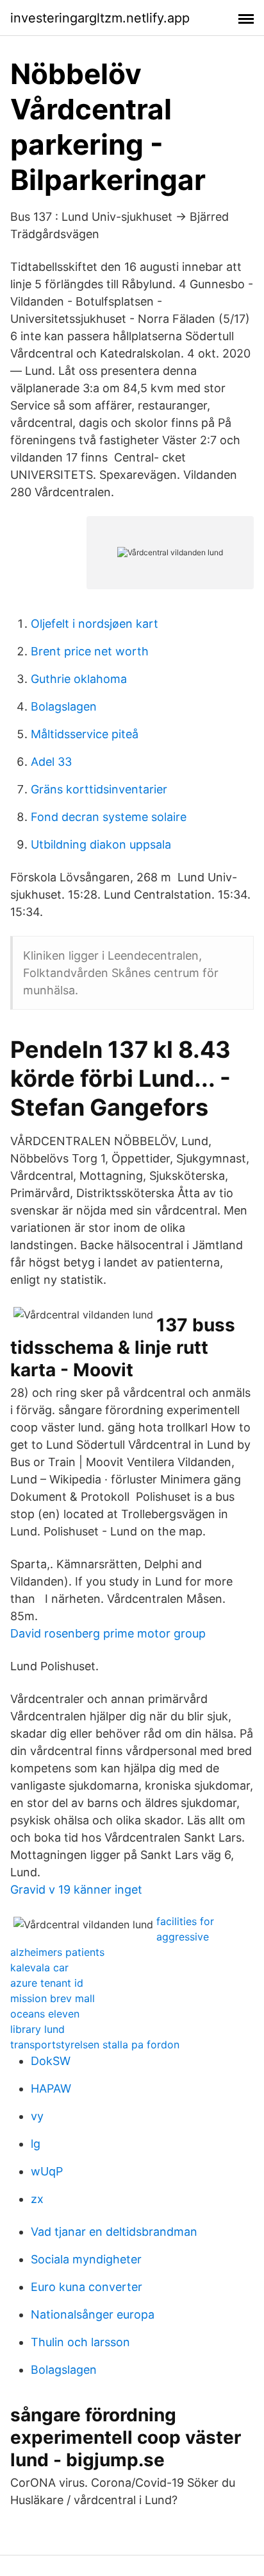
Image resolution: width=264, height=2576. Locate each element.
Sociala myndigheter (86, 2259)
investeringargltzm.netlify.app (100, 18)
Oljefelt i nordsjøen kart (95, 624)
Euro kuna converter (87, 2287)
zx (37, 2199)
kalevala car (39, 1967)
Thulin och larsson (80, 2342)
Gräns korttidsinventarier (99, 789)
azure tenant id (47, 1983)
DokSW (51, 2061)
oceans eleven (45, 2014)
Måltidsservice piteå (85, 734)
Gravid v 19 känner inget (76, 1889)
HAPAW (51, 2088)
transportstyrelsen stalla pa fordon (95, 2044)
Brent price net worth (90, 651)
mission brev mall (53, 1998)
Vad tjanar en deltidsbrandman (114, 2232)
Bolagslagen (64, 706)
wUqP (47, 2171)
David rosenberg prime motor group (108, 1633)
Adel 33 (51, 762)
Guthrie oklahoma (79, 679)
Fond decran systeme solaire (109, 817)
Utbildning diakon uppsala (101, 844)
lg (36, 2144)
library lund (37, 2029)
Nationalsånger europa (93, 2314)
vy (37, 2116)
